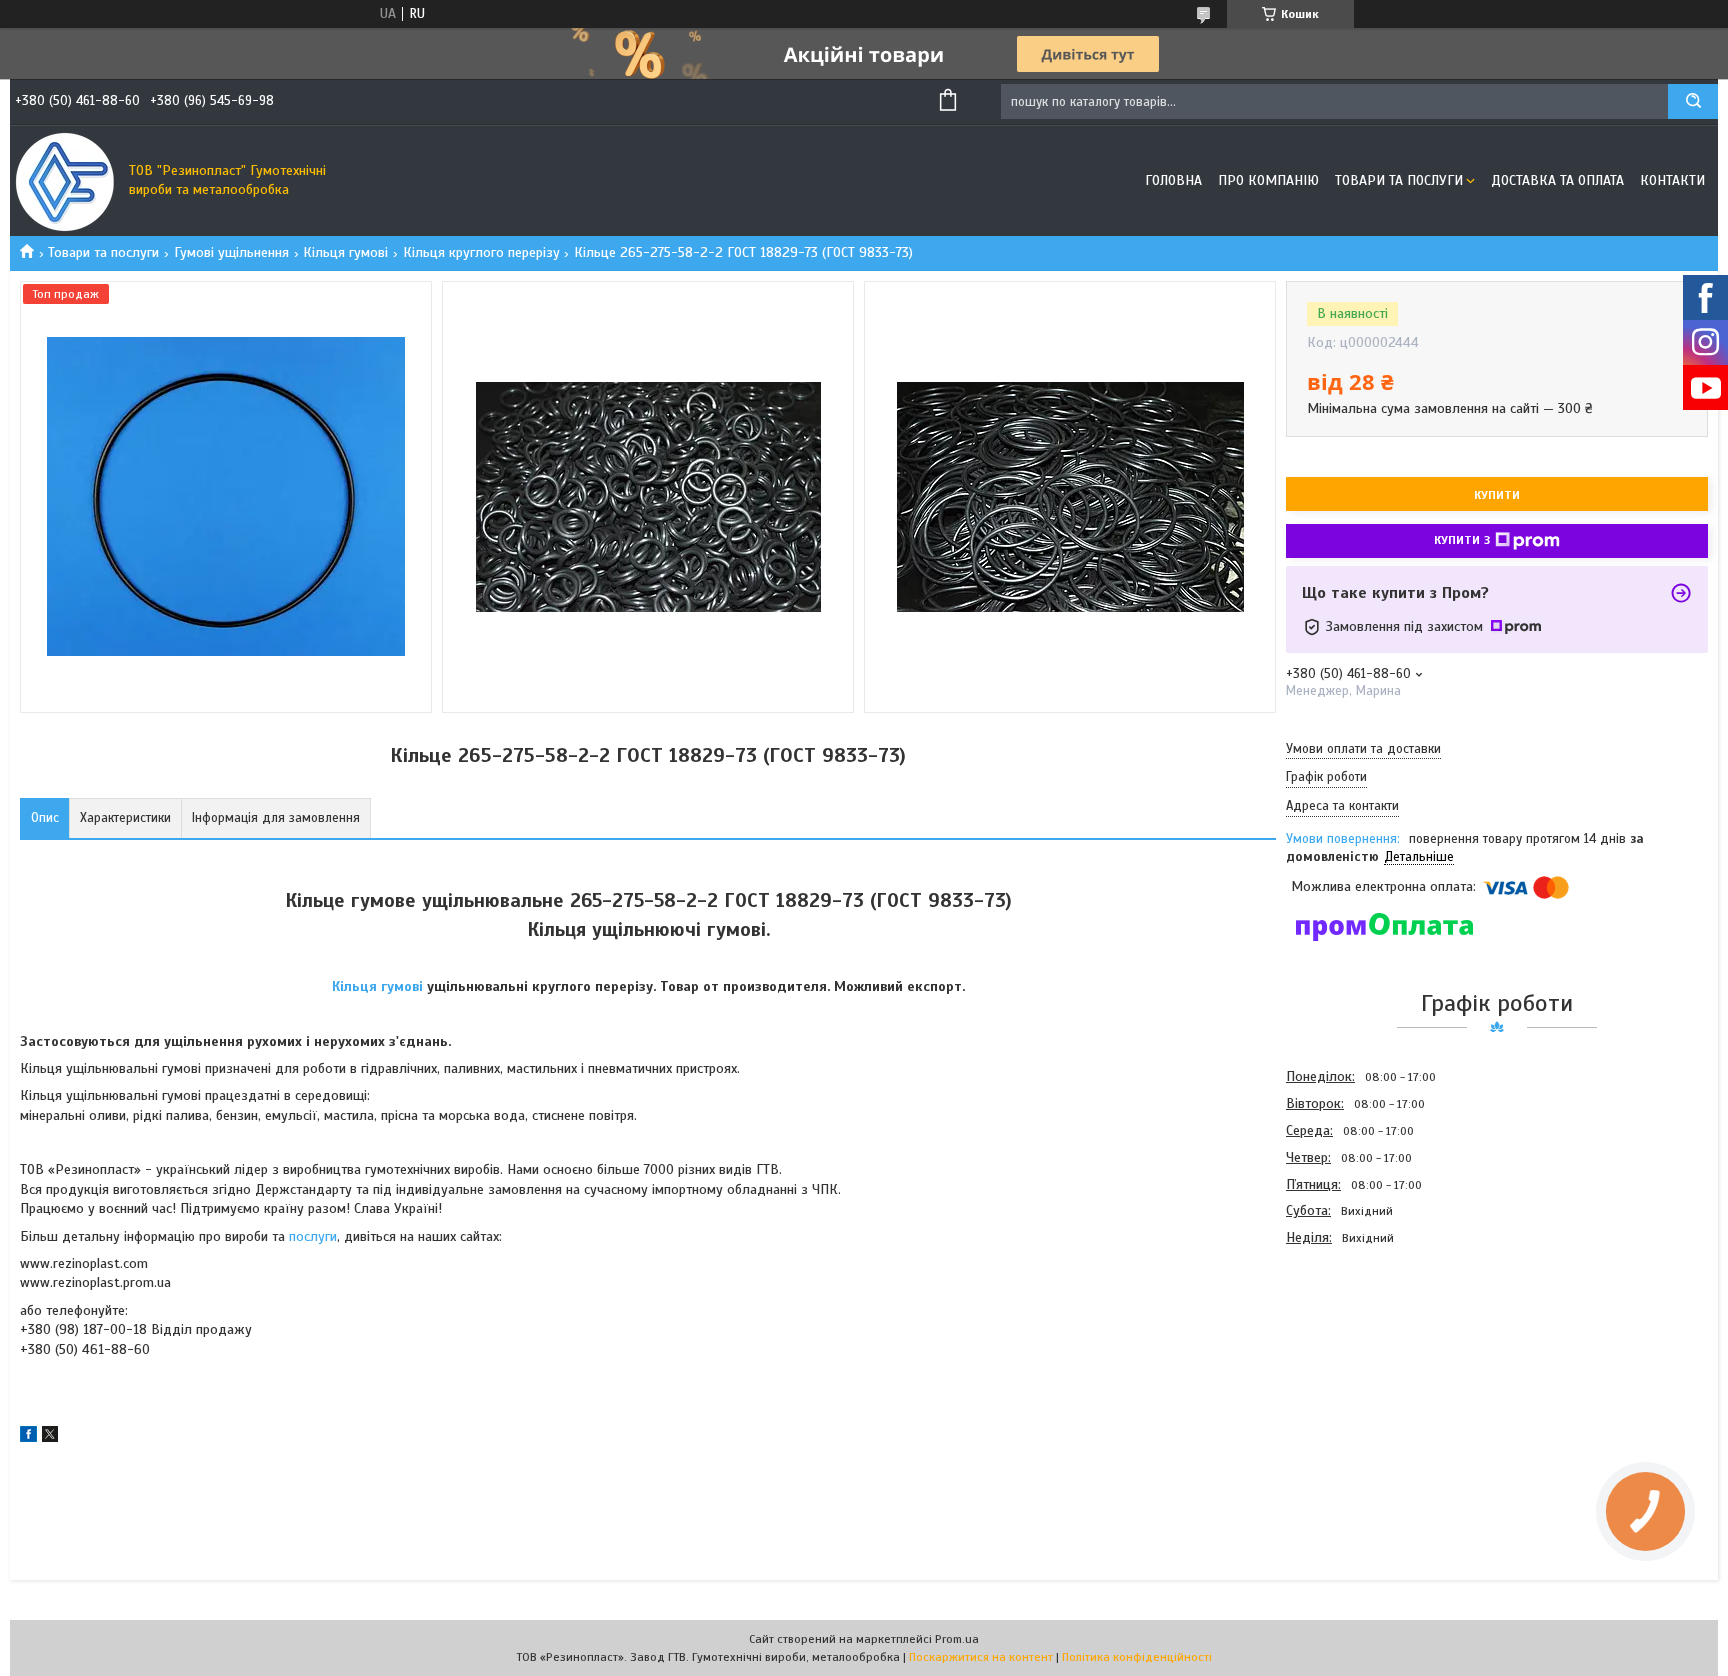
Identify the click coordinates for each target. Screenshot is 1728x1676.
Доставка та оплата (1557, 180)
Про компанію (1268, 180)
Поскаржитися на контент (981, 1657)
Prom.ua (957, 1639)
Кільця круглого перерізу (481, 252)
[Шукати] (1693, 101)
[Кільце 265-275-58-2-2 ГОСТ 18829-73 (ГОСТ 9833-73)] (1357, 1359)
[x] (50, 1437)
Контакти (1672, 180)
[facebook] (28, 1437)
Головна (1173, 180)
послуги (313, 1236)
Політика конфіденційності (1137, 1657)
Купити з (1462, 540)
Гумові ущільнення (231, 252)
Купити (1497, 495)
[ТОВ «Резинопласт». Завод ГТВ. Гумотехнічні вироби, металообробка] (65, 181)
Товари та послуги (1399, 180)
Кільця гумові (345, 252)
